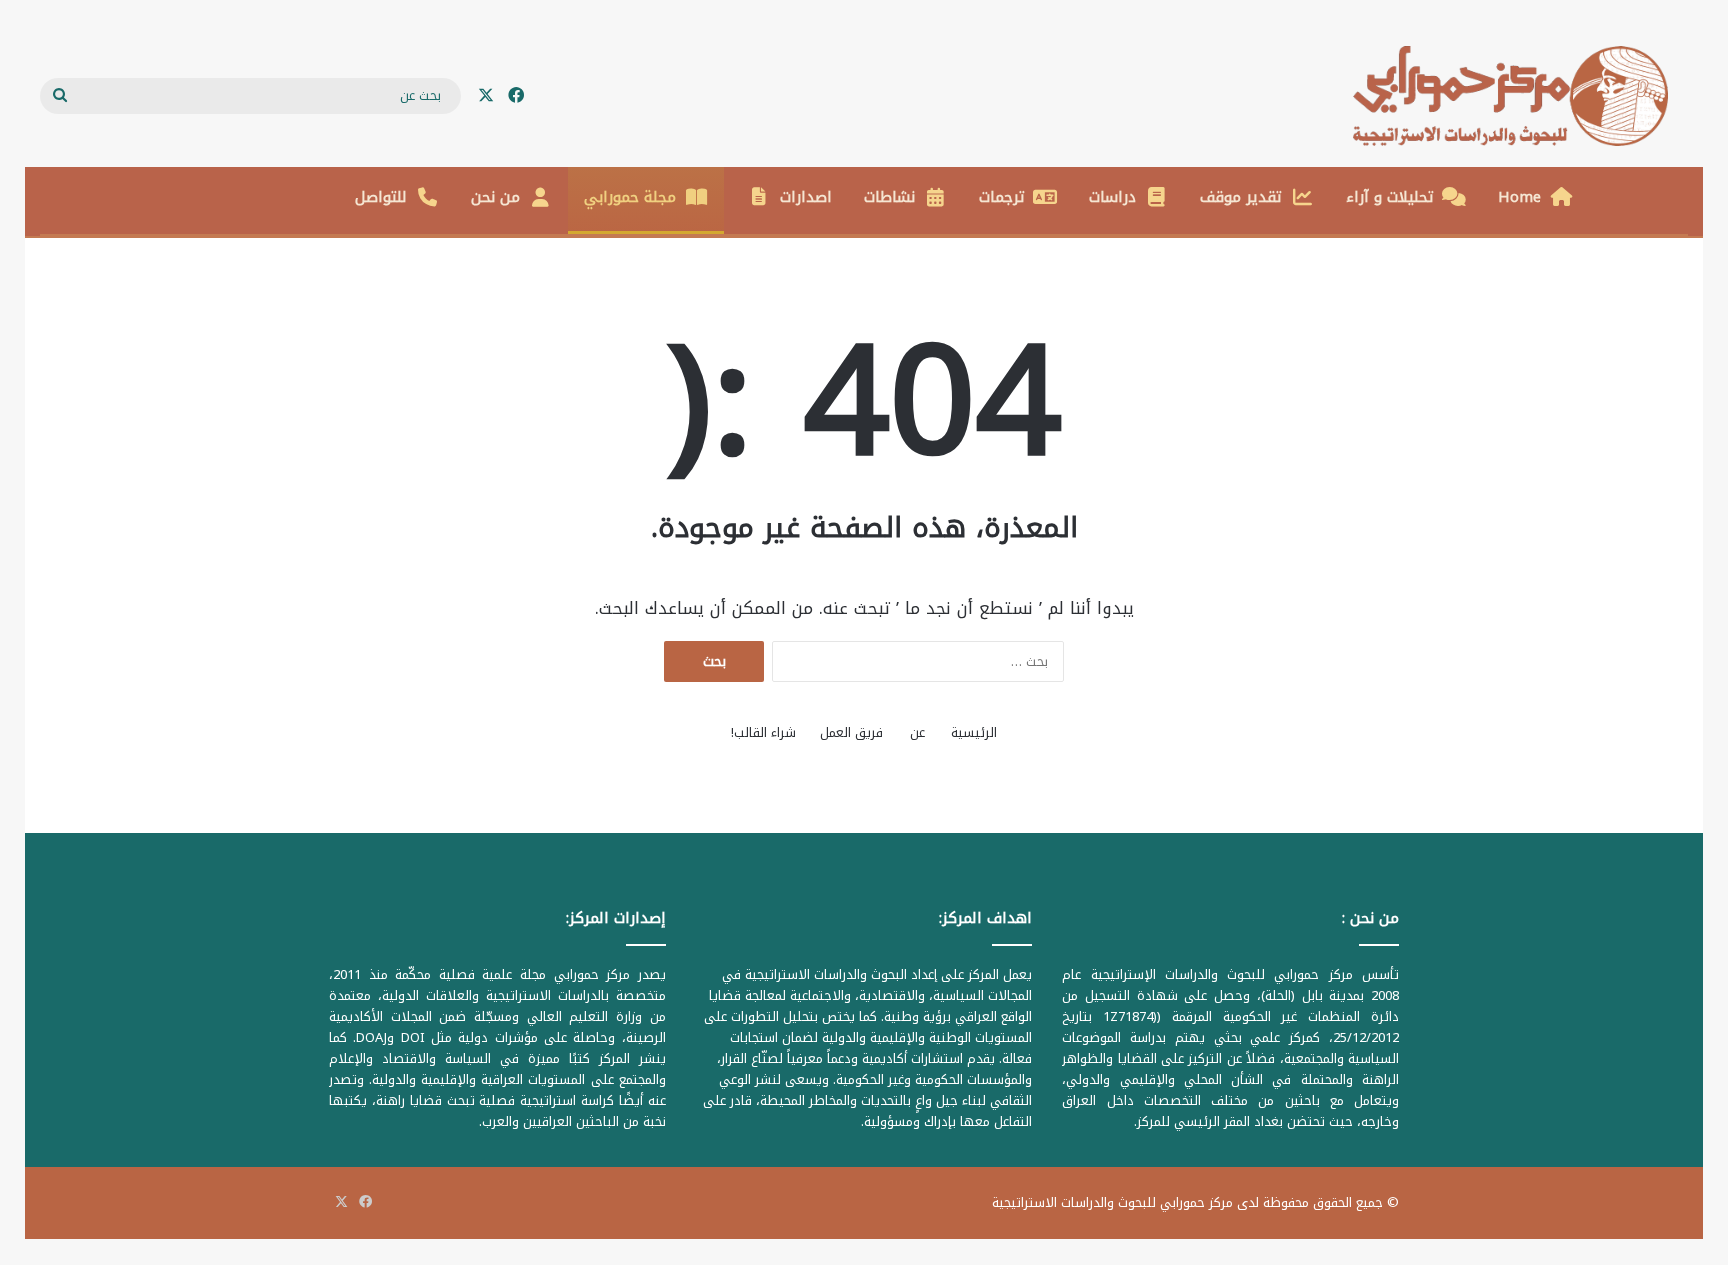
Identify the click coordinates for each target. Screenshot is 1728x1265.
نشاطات (889, 197)
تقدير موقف (1241, 197)
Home (1519, 197)
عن (917, 732)
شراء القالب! (763, 732)
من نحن (495, 197)
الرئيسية (974, 732)
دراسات (1112, 197)
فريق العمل (851, 732)
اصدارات (806, 197)
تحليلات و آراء (1390, 197)
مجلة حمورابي (630, 197)
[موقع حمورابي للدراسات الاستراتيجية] (1520, 96)
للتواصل (381, 197)
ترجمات (1002, 197)
